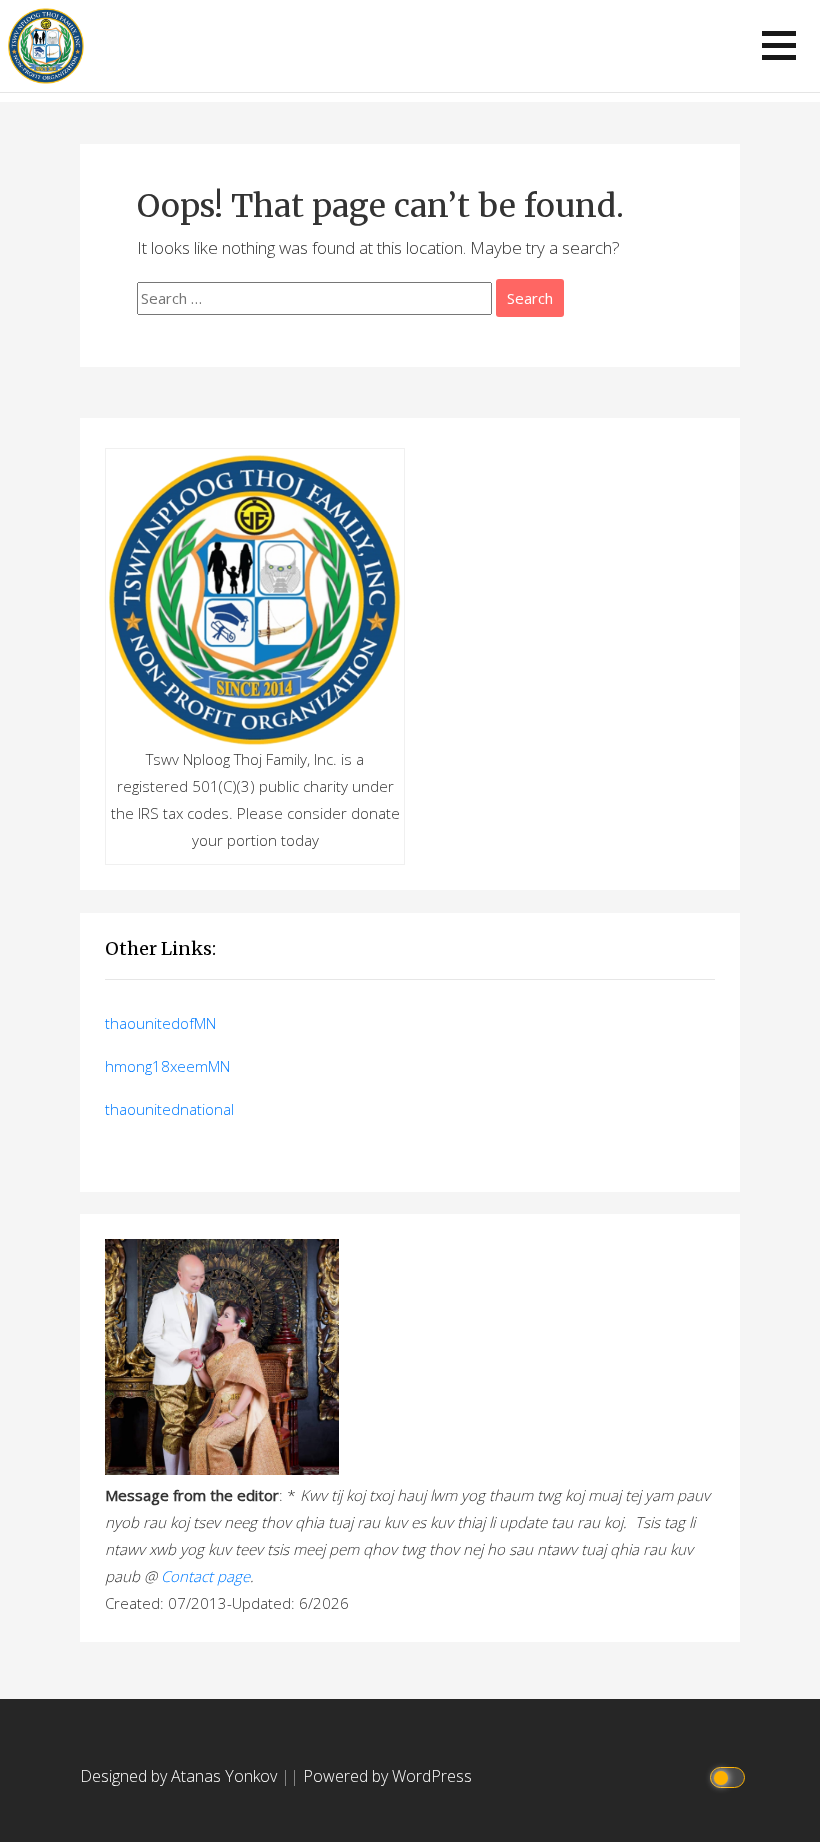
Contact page (205, 1576)
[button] (779, 45)
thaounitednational (169, 1109)
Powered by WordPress (387, 1776)
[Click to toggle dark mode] (730, 1776)
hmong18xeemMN (167, 1066)
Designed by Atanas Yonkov (180, 1776)
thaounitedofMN (160, 1023)
